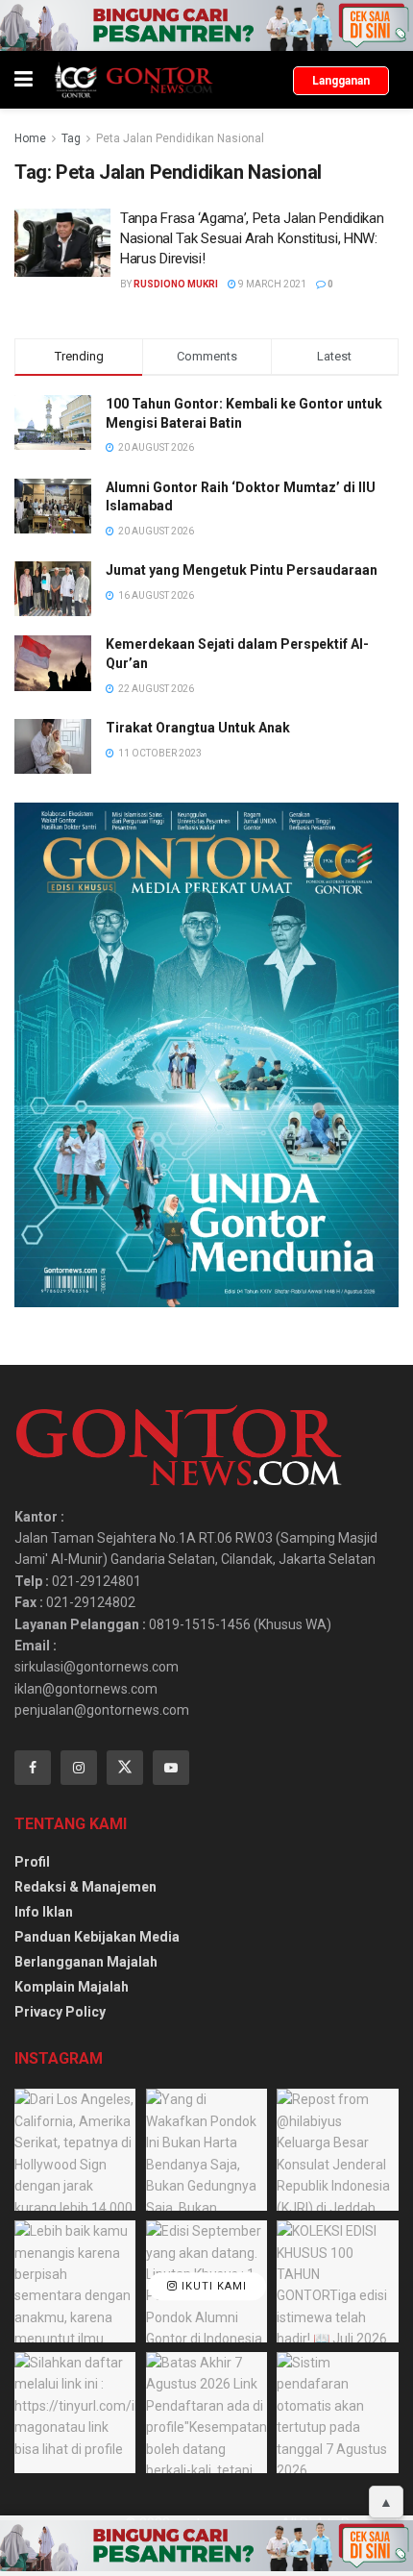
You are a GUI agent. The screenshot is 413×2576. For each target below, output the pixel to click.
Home (30, 138)
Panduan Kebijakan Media (97, 1937)
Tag (71, 138)
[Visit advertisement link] (206, 25)
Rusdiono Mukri (176, 284)
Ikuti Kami (212, 2286)
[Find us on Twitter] (125, 1768)
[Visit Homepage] (133, 80)
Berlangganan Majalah (86, 1962)
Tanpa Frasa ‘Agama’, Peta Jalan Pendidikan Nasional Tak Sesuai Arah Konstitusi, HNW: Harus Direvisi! (252, 238)
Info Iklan (44, 1912)
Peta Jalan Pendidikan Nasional (180, 138)
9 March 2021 (271, 284)
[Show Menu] (24, 80)
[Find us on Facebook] (33, 1768)
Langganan (341, 81)
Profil (32, 1862)
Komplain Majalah (72, 1987)
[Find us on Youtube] (171, 1768)
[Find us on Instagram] (79, 1768)
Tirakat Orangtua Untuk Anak (198, 728)
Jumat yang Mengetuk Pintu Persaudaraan (242, 570)
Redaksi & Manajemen (85, 1887)
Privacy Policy (60, 2012)
